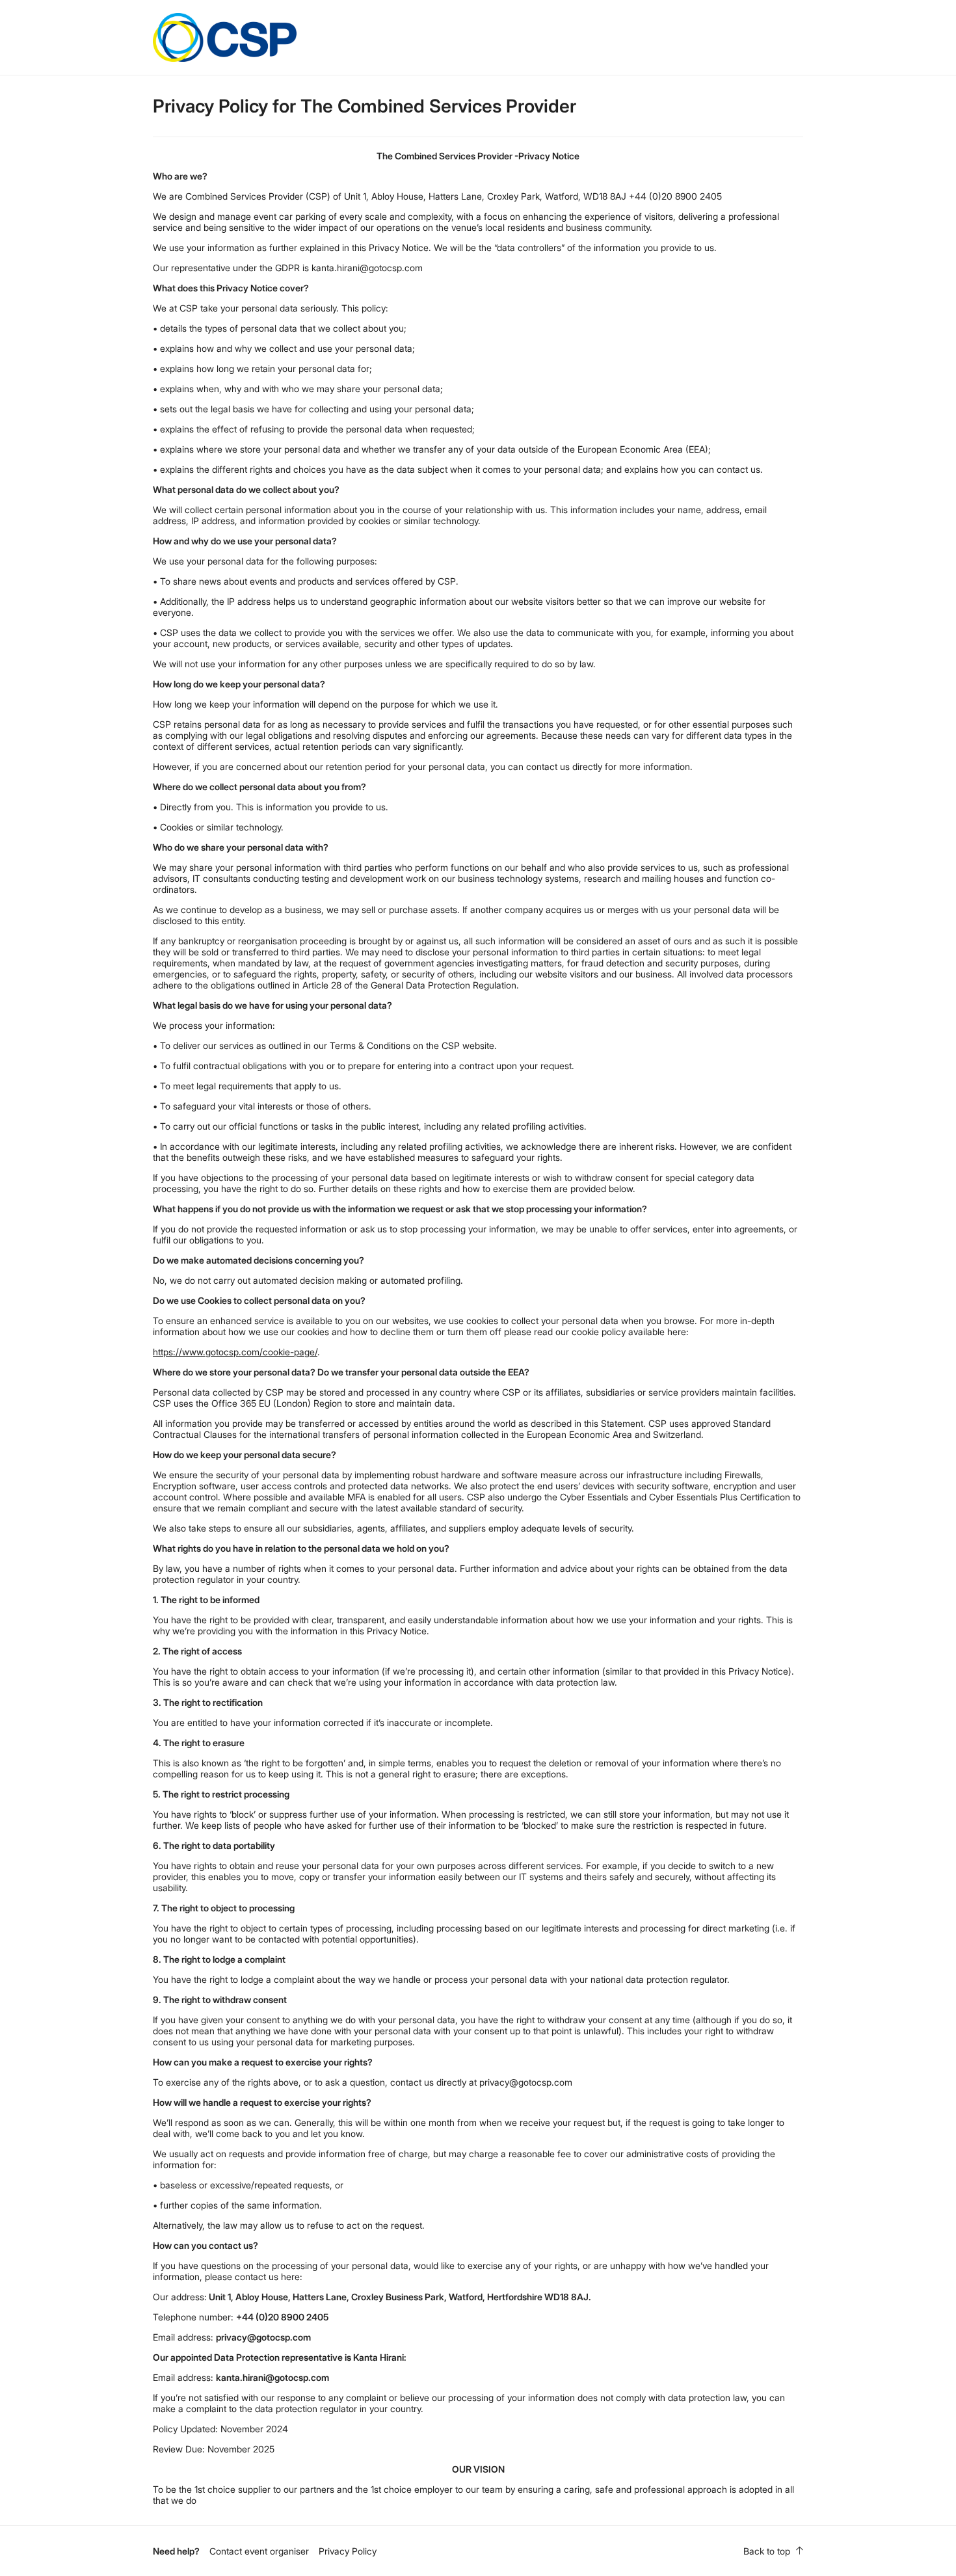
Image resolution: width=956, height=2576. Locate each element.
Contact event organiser (259, 2551)
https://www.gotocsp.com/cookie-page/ (235, 1352)
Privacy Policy (348, 2551)
